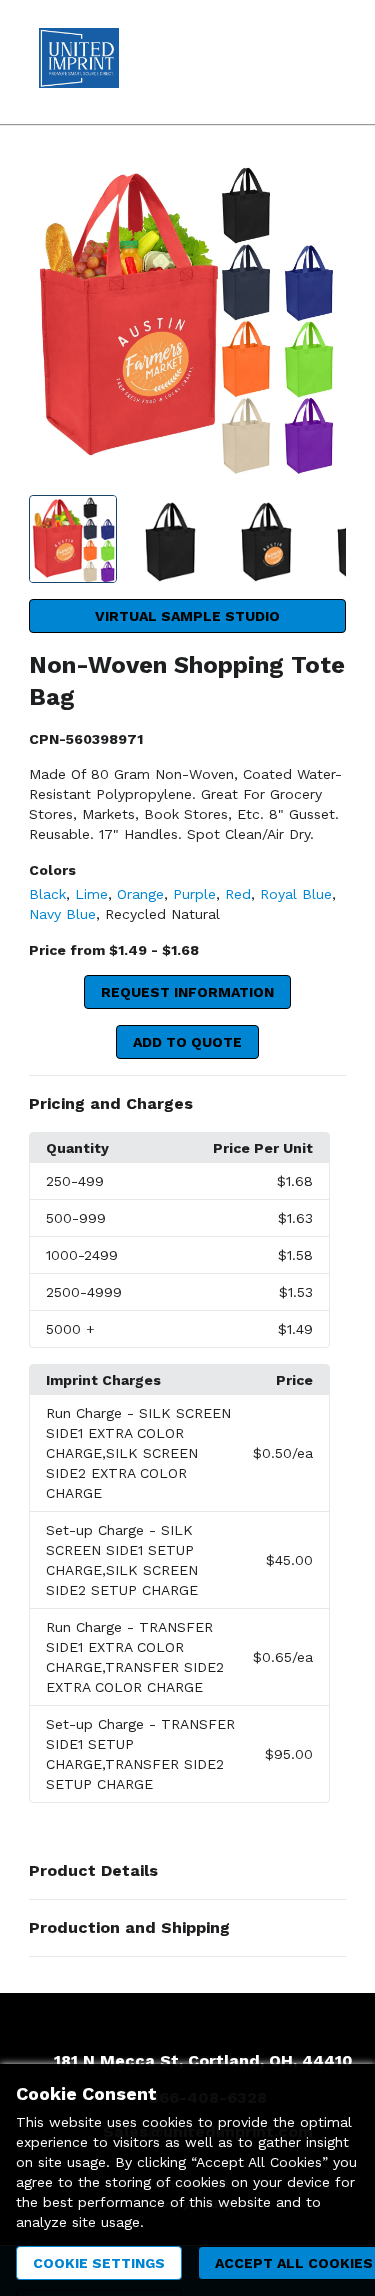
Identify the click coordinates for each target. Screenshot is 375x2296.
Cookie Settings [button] (99, 2263)
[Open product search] (280, 62)
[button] (187, 1104)
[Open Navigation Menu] (320, 62)
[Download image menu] (321, 187)
